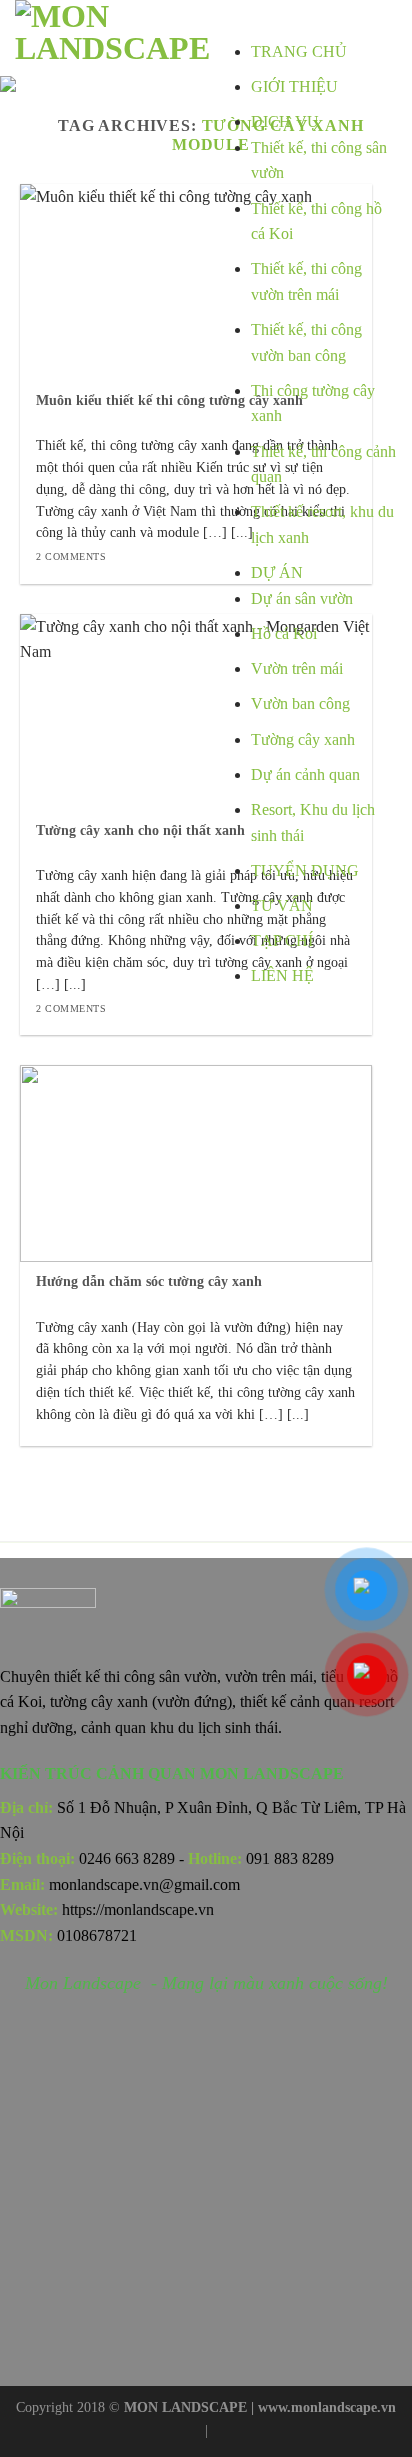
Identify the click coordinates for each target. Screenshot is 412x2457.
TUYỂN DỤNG (305, 870)
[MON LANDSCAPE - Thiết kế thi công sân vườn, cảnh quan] (118, 35)
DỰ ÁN (277, 572)
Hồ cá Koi (284, 633)
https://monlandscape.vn (138, 1909)
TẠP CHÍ (282, 940)
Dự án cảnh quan (305, 774)
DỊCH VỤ (285, 121)
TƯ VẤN (282, 905)
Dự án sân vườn (302, 598)
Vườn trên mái (297, 668)
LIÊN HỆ (282, 975)
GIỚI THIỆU (294, 86)
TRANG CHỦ (299, 51)
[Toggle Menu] (270, 19)
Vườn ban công (300, 703)
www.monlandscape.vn (327, 2407)
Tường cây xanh (303, 739)
